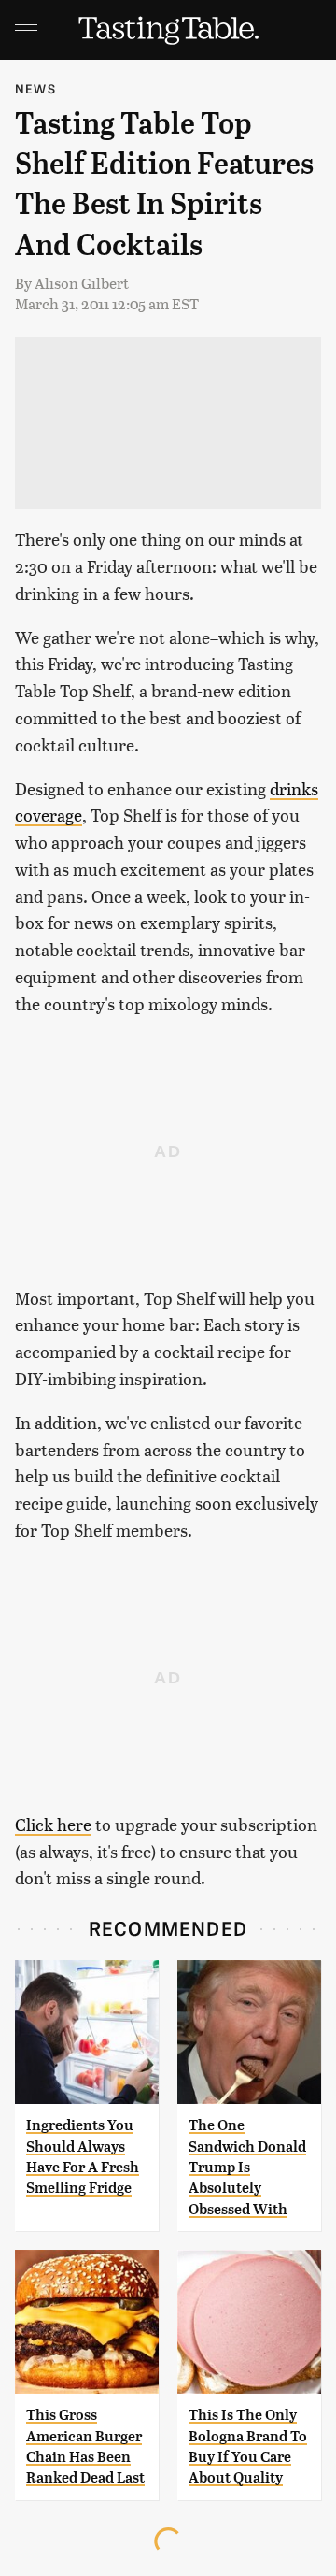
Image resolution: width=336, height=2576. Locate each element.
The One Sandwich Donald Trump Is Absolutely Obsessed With (247, 2167)
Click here (53, 1824)
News (35, 88)
